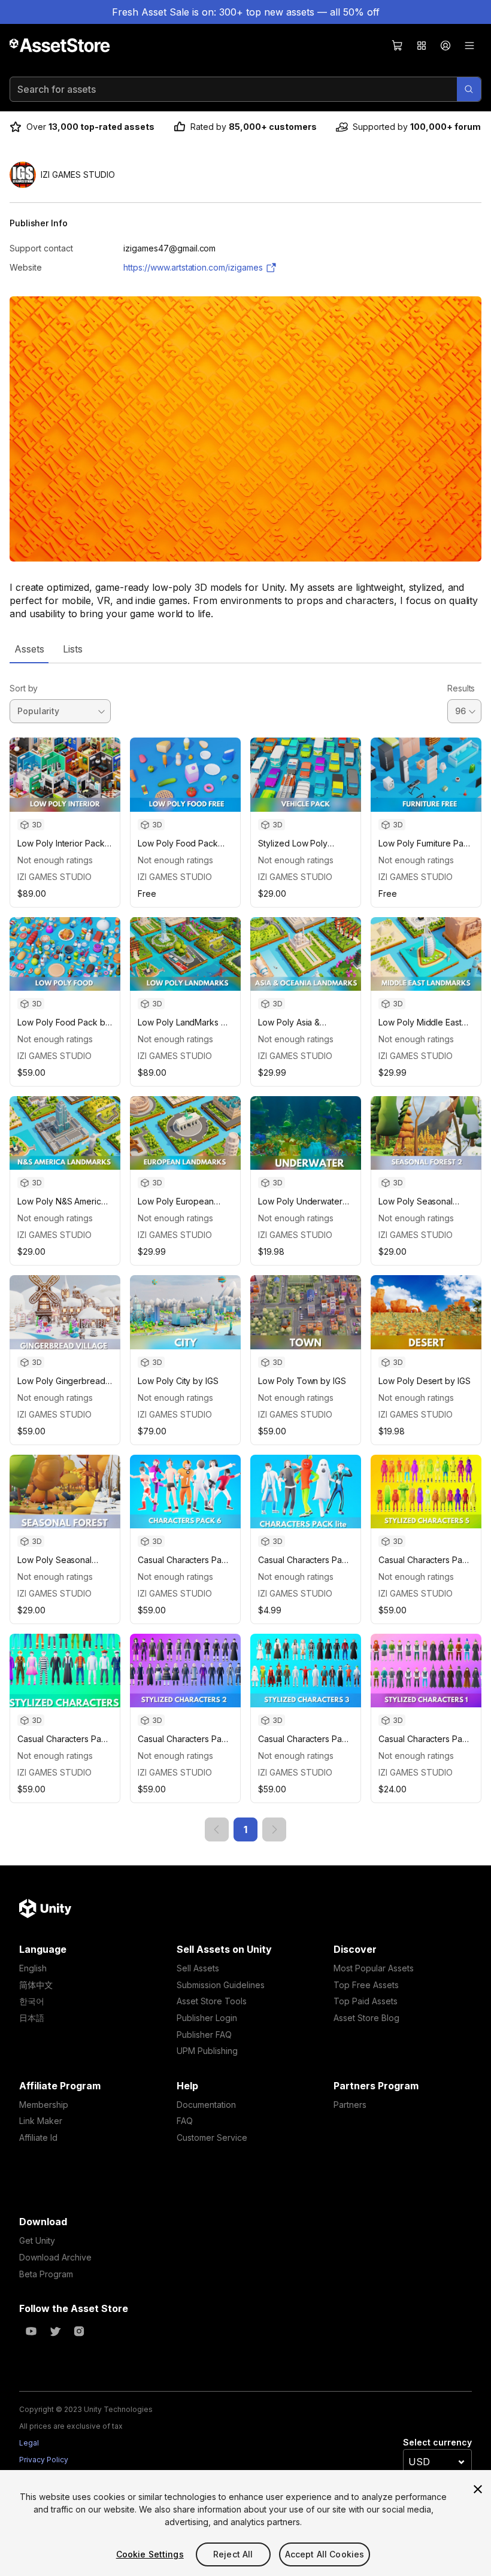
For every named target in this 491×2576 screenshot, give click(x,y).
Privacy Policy (44, 2460)
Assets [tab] (29, 649)
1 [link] (245, 1829)
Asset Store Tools (212, 2001)
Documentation (206, 2105)
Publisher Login (207, 2018)
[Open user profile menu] (445, 45)
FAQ (185, 2121)
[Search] (469, 89)
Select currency (437, 2442)
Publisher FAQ (204, 2035)
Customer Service (212, 2137)
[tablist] (245, 649)
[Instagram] (79, 2331)
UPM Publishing (207, 2051)
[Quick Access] (422, 45)
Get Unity (37, 2240)
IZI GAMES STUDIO (54, 877)
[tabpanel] (245, 1252)
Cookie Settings (150, 2554)
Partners (350, 2105)
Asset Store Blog (366, 2018)
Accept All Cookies (325, 2554)
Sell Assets (198, 1968)
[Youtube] (31, 2331)
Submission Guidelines (221, 1985)
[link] (217, 1829)
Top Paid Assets (366, 2001)
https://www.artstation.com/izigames (193, 267)
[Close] (478, 2489)
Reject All (233, 2554)
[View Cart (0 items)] (398, 45)
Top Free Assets (366, 1985)
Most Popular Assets (374, 1968)
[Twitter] (55, 2331)
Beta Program (46, 2274)
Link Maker (41, 2121)
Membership (44, 2105)
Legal (29, 2443)
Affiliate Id (38, 2137)
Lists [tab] (73, 649)
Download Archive (55, 2257)
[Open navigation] (469, 45)
